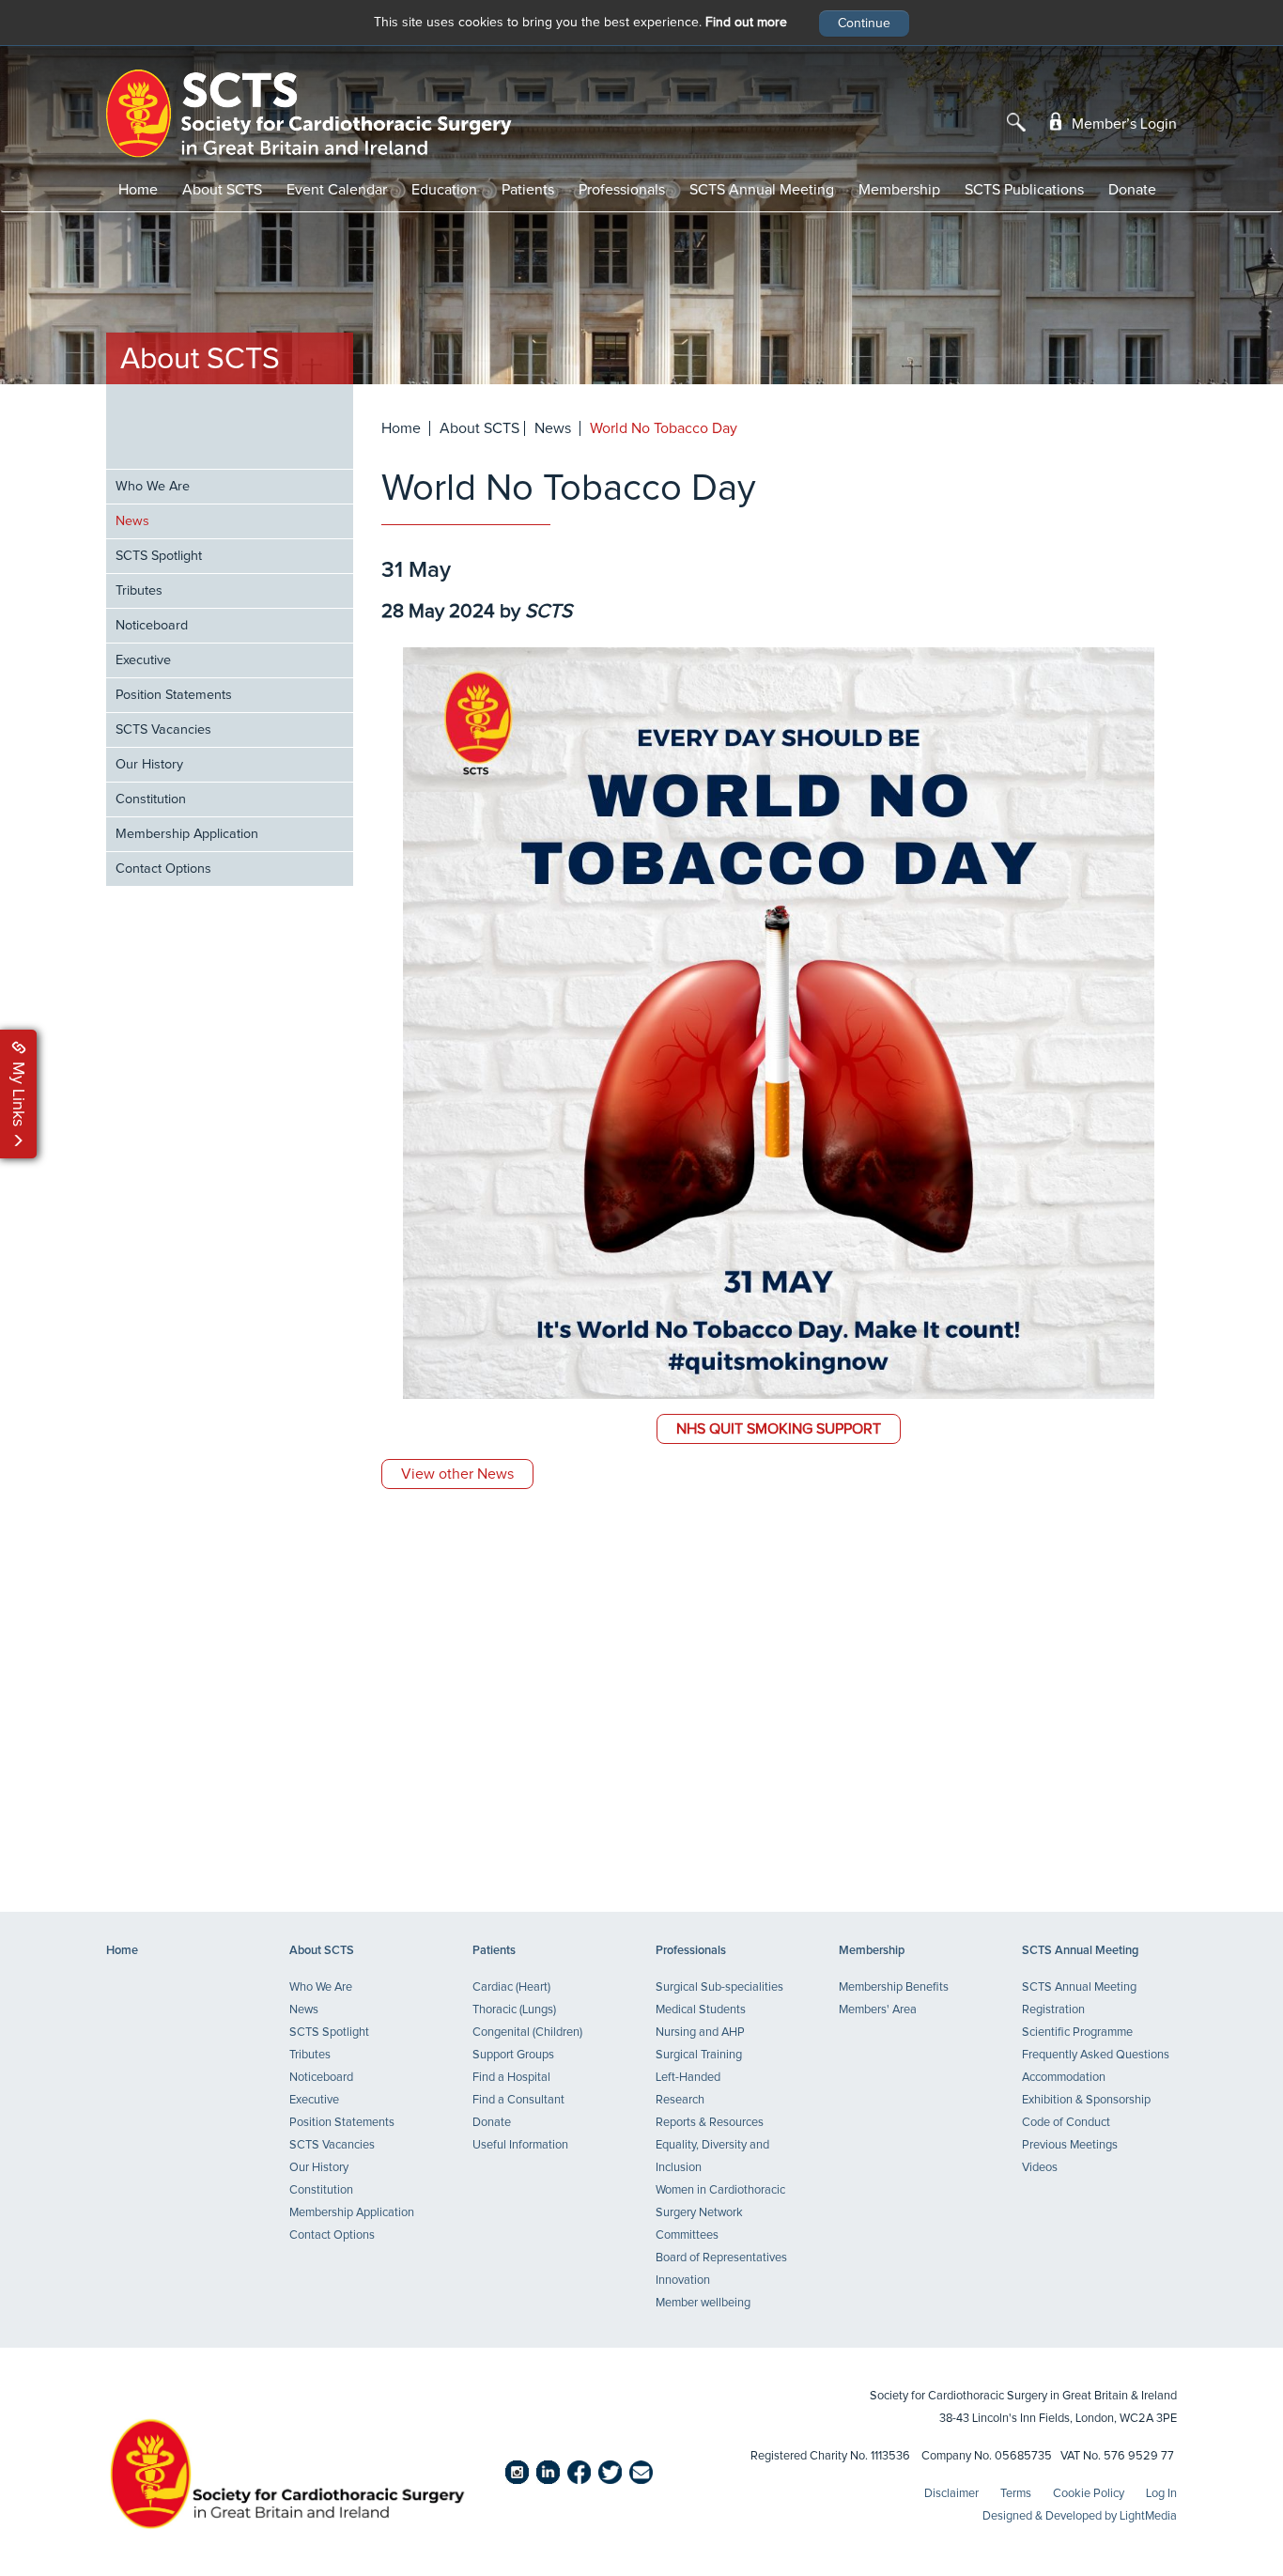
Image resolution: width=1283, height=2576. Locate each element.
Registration (1053, 2010)
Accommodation (1064, 2078)
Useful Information (520, 2145)
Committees (687, 2235)
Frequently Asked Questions (1096, 2055)
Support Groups (513, 2055)
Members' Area (878, 2010)
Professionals (622, 190)
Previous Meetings (1070, 2145)
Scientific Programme (1077, 2033)
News (132, 521)
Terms (1016, 2494)
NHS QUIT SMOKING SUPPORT (779, 1429)
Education (444, 190)
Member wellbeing (703, 2303)
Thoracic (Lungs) (514, 2010)
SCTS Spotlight (159, 556)
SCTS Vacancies (163, 730)
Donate (1132, 190)
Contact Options (163, 869)
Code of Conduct (1066, 2123)
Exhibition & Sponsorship (1086, 2100)
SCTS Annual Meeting (762, 190)
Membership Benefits (894, 1987)
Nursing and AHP (700, 2033)
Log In (1161, 2494)
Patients (528, 190)
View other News (457, 1474)
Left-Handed (688, 2078)
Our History (149, 765)
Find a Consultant (518, 2100)
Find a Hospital (511, 2078)
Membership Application (187, 834)
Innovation (683, 2281)
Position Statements (174, 695)
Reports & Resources (710, 2123)
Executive (143, 660)
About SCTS (222, 190)
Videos (1040, 2168)
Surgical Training (699, 2055)
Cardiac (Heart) (511, 1987)
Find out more (746, 23)
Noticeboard (152, 626)
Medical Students (701, 2010)
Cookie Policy (1089, 2494)
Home (138, 190)
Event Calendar (337, 190)
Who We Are (153, 487)
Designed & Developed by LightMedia (1080, 2516)
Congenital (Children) (527, 2033)
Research (680, 2100)
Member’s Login (1122, 124)
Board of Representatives (721, 2258)
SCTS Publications (1024, 190)
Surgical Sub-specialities (719, 1987)
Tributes (139, 591)
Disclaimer (951, 2494)
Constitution (151, 799)
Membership (899, 190)
